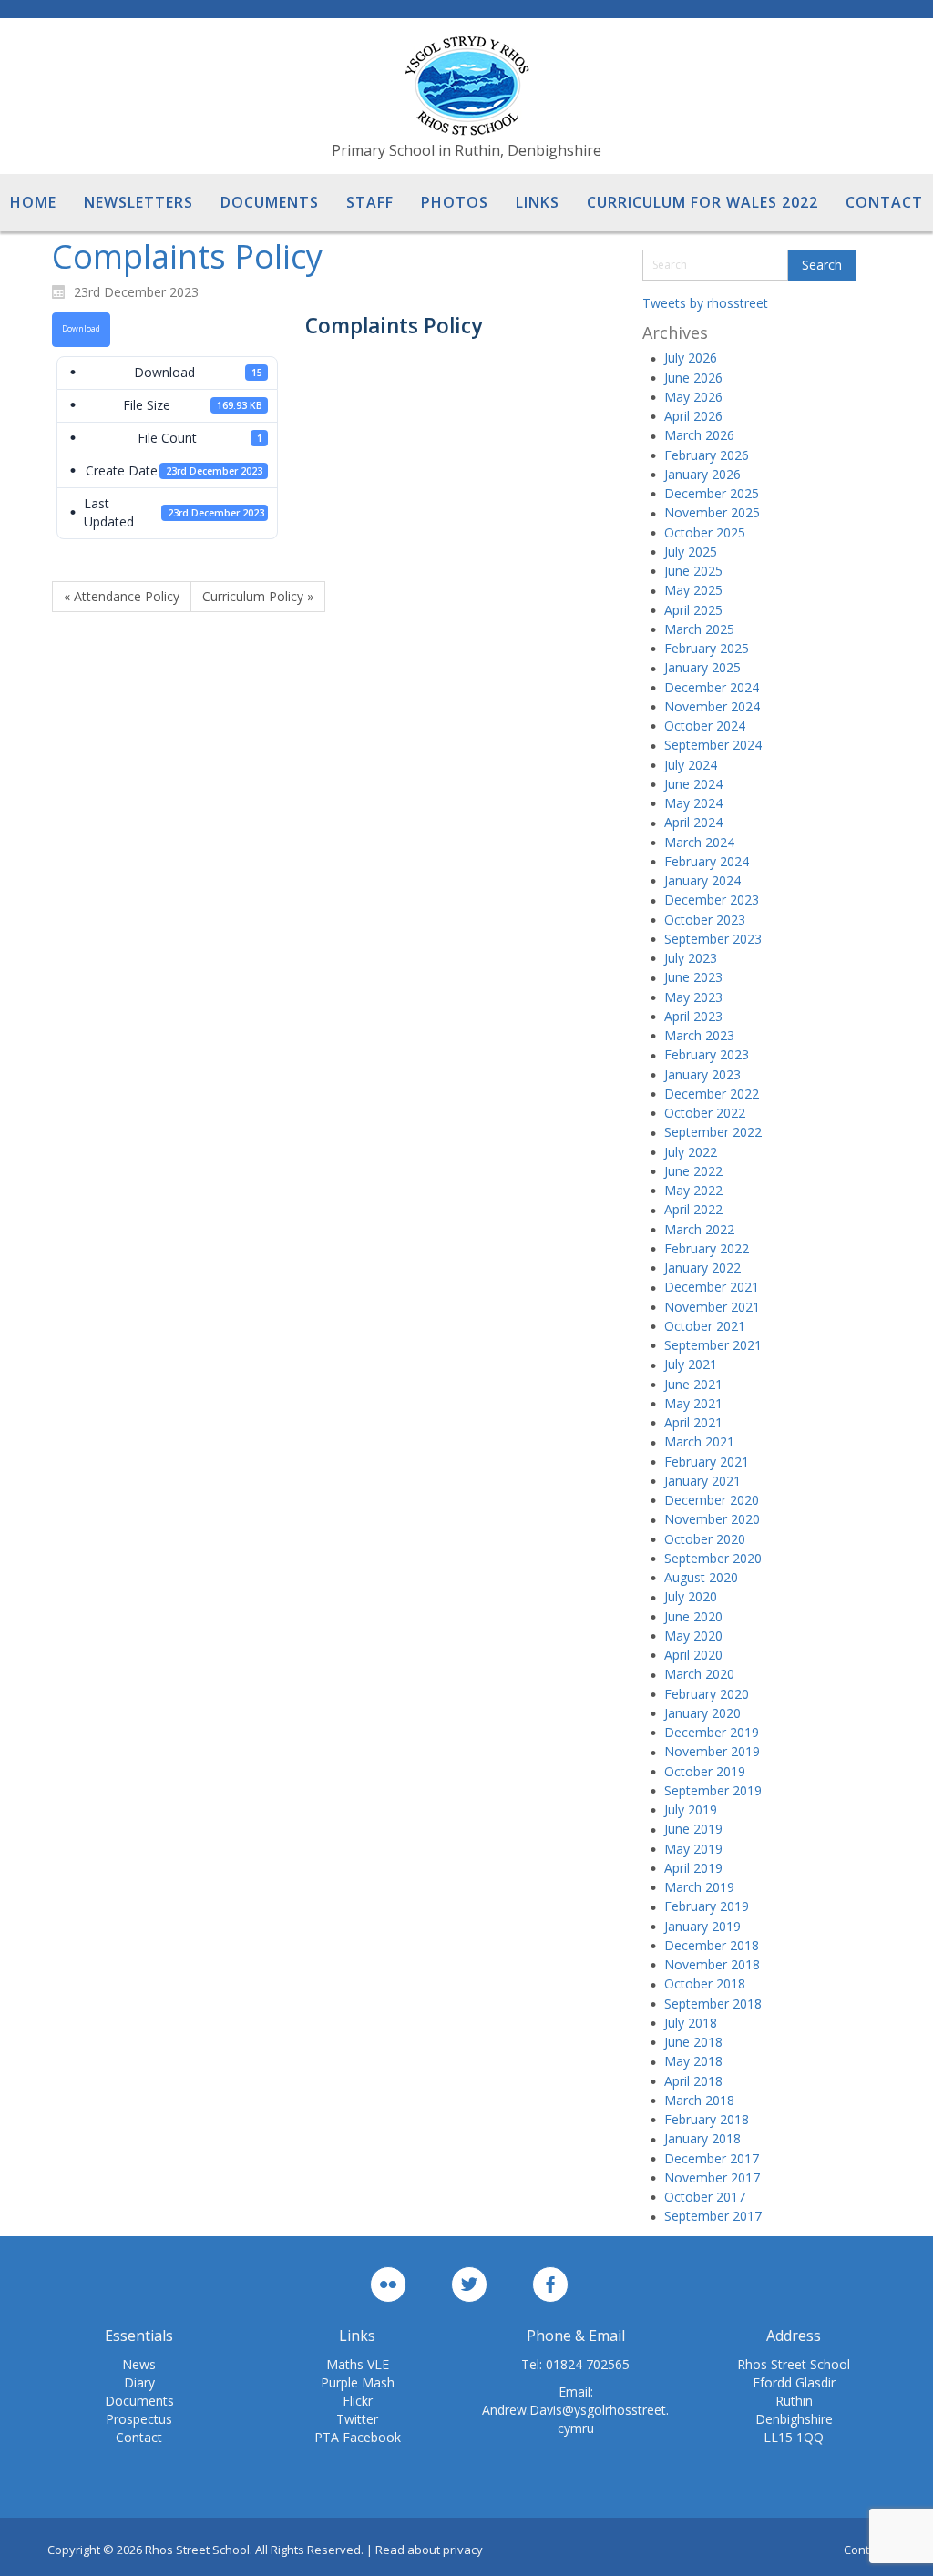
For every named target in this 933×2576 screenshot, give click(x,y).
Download (81, 329)
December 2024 (712, 687)
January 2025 (702, 667)
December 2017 (712, 2158)
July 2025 (691, 552)
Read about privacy (429, 2550)
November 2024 (712, 706)
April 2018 (693, 2081)
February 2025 (707, 648)
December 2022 (712, 1094)
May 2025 (693, 590)
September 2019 (713, 1790)
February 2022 (707, 1248)
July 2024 (691, 765)
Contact (139, 2437)
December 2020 (712, 1500)
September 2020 (713, 1558)
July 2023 (691, 958)
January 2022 (702, 1268)
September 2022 (713, 1132)
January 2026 (702, 474)
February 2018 (707, 2119)
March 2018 (699, 2100)
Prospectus (139, 2419)
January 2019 (702, 1926)
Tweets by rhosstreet (705, 303)
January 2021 (702, 1481)
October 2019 (705, 1771)
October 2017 (705, 2197)
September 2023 (713, 939)
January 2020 (702, 1713)
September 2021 (713, 1345)
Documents (139, 2401)
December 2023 (712, 900)
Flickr (358, 2401)
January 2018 (702, 2138)
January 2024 (702, 880)
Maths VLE (358, 2364)
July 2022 (691, 1152)
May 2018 (693, 2061)
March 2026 (699, 435)
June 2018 (693, 2042)
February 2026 (707, 455)
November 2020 (712, 1519)
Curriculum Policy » (258, 596)
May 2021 (693, 1403)
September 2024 (713, 745)
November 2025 (712, 512)
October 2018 (705, 1983)
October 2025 (705, 532)
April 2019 (693, 1868)
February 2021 (707, 1462)
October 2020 (705, 1539)
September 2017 (713, 2216)
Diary (139, 2382)
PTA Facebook (358, 2437)
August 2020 (701, 1577)
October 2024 (705, 726)
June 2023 (693, 977)
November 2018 (712, 1964)
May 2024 (693, 803)
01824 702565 (588, 2364)
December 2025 (712, 493)
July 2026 (691, 358)
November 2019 (712, 1751)
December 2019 (712, 1732)
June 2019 (693, 1829)
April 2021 (693, 1422)
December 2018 (712, 1945)
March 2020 (699, 1674)
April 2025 (693, 610)
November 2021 (712, 1307)
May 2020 (693, 1636)
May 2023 (693, 997)
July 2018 (691, 2023)
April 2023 (693, 1016)
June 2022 (693, 1171)
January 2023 (702, 1074)
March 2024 (699, 842)
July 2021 (691, 1364)
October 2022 (705, 1113)
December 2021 (712, 1287)
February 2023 (707, 1054)
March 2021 (699, 1441)
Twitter (357, 2419)
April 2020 (693, 1655)
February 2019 (707, 1906)
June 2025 (693, 571)
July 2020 (691, 1596)
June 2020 (693, 1616)
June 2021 (693, 1384)
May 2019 (693, 1849)
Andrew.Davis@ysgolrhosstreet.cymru (575, 2419)
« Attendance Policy (122, 596)
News (139, 2364)
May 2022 (693, 1190)
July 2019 (691, 1809)
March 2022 (699, 1229)
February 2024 (707, 861)
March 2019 (699, 1887)
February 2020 (707, 1694)
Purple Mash (358, 2382)
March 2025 (699, 629)
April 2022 (693, 1209)
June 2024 (693, 784)
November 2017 (712, 2177)
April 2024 (693, 822)
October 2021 (705, 1326)
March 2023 (699, 1035)
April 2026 (693, 416)
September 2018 (713, 2004)
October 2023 (705, 920)
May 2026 (693, 397)
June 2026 (693, 378)
